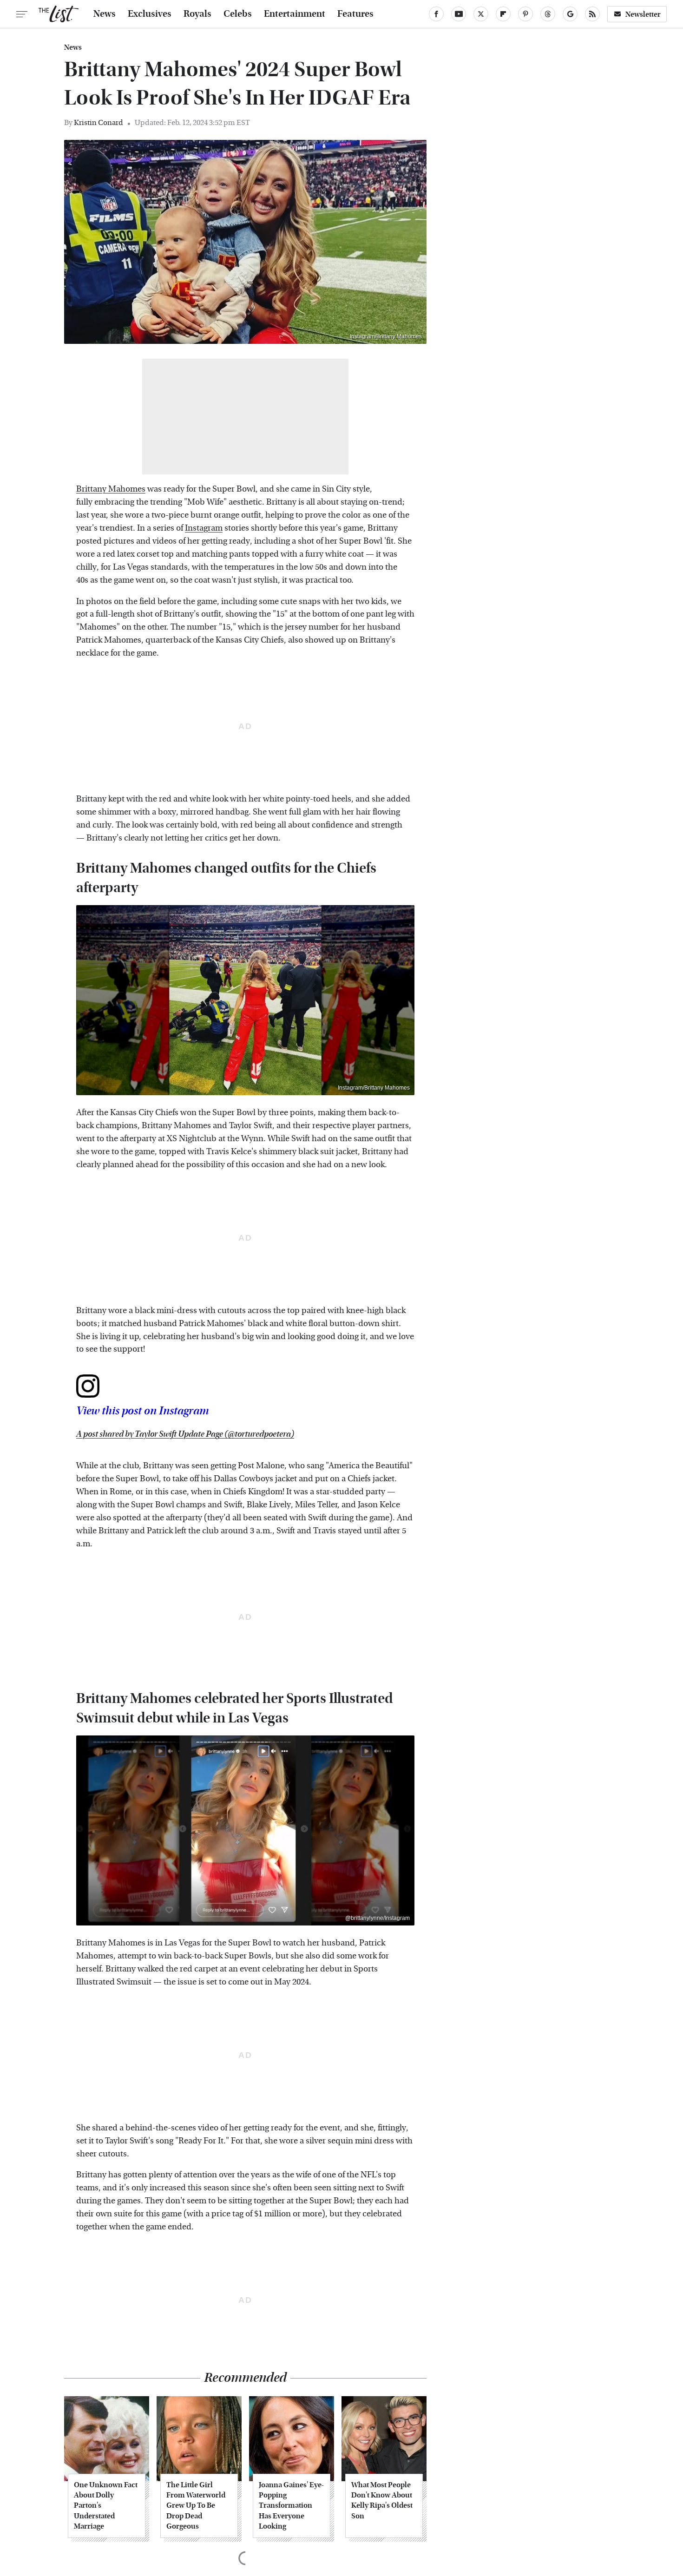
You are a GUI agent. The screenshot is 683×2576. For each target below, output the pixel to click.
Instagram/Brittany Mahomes (386, 336)
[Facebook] (436, 14)
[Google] (570, 14)
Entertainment (295, 14)
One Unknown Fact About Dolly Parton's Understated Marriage (106, 2506)
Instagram (204, 528)
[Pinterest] (525, 14)
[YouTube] (459, 14)
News (105, 14)
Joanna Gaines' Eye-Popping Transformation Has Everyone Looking (291, 2506)
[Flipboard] (503, 14)
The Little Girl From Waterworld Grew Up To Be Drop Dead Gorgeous (196, 2506)
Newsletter (643, 14)
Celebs (238, 14)
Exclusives (150, 14)
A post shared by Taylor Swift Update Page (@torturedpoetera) (185, 1434)
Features (355, 14)
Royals (197, 14)
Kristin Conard (99, 122)
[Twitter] (481, 14)
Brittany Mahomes (111, 489)
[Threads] (548, 14)
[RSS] (592, 14)
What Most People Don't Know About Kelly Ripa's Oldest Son (382, 2500)
